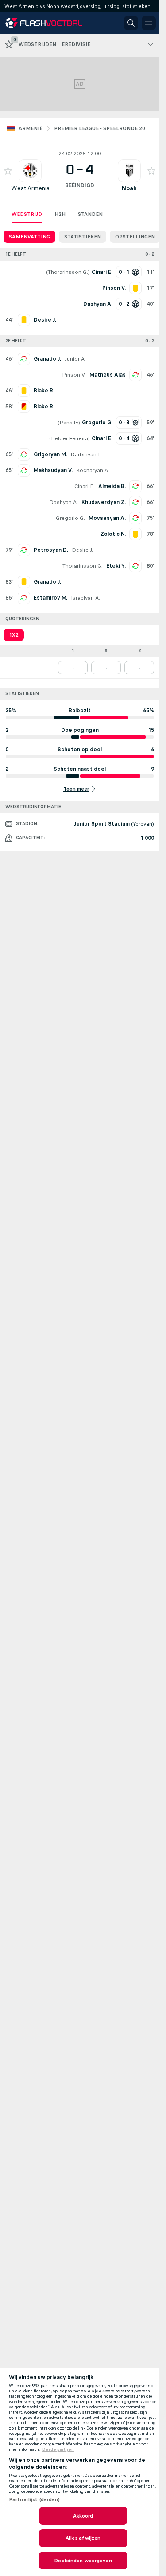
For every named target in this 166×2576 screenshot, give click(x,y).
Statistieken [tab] (83, 237)
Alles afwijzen (83, 2538)
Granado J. (47, 359)
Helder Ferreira (69, 438)
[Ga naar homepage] (45, 23)
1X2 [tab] (14, 635)
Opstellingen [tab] (135, 237)
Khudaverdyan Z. (104, 502)
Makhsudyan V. (53, 470)
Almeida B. (112, 486)
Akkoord (83, 2516)
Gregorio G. (70, 518)
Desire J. (82, 550)
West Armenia (30, 188)
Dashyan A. (64, 502)
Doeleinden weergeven (83, 2561)
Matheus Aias (108, 375)
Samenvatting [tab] (29, 237)
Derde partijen (58, 2449)
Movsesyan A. (107, 518)
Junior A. (75, 359)
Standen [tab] (90, 214)
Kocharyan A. (93, 470)
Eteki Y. (116, 566)
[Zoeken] (131, 23)
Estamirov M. (50, 598)
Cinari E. (85, 486)
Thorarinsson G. (68, 272)
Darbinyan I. (85, 454)
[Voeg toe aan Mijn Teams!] (8, 171)
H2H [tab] (60, 214)
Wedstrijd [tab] (27, 214)
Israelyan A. (85, 598)
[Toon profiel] (30, 171)
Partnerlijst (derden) (35, 2499)
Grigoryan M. (50, 454)
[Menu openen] (149, 23)
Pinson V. (74, 375)
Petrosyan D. (51, 550)
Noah (129, 188)
